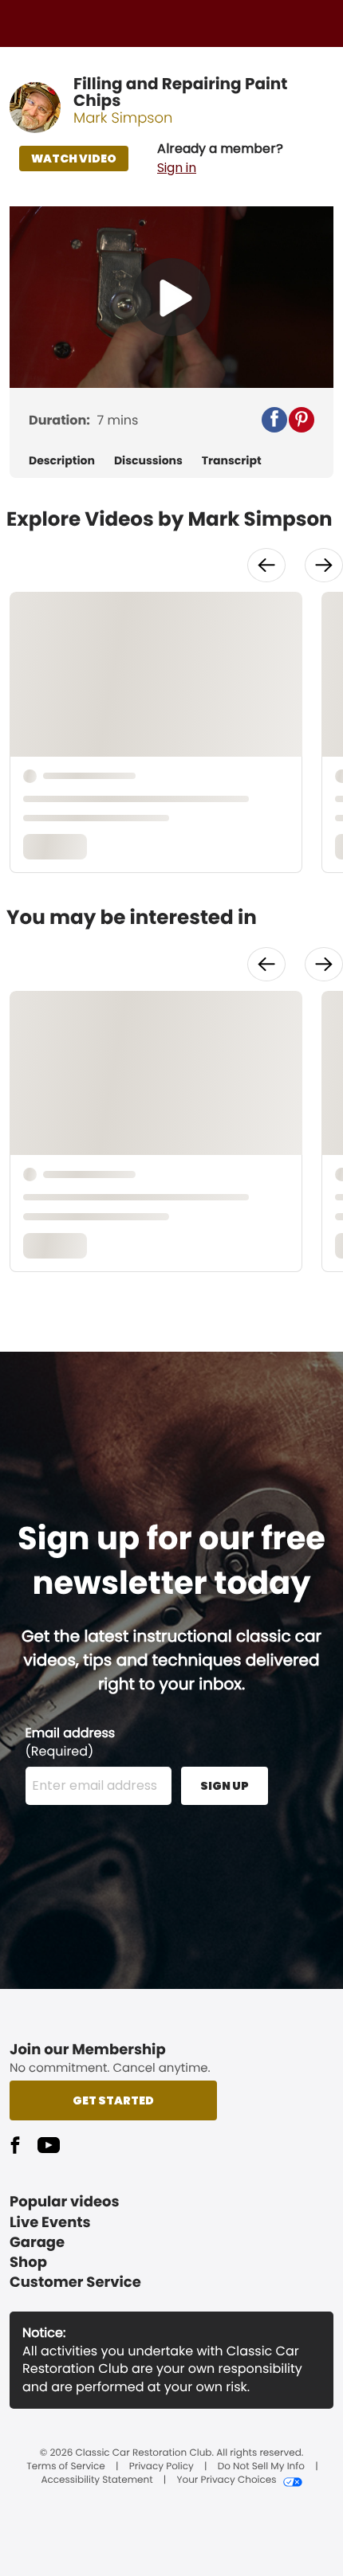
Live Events (50, 2223)
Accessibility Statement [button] (97, 2480)
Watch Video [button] (74, 159)
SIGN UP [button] (225, 1786)
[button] (220, 159)
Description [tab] (62, 461)
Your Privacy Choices (226, 2480)
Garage (37, 2243)
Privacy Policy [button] (162, 2467)
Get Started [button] (113, 2100)
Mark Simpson (123, 118)
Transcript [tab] (232, 461)
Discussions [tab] (148, 461)
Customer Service (75, 2282)
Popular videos (65, 2202)
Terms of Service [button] (65, 2467)
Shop (28, 2263)
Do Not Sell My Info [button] (261, 2467)
